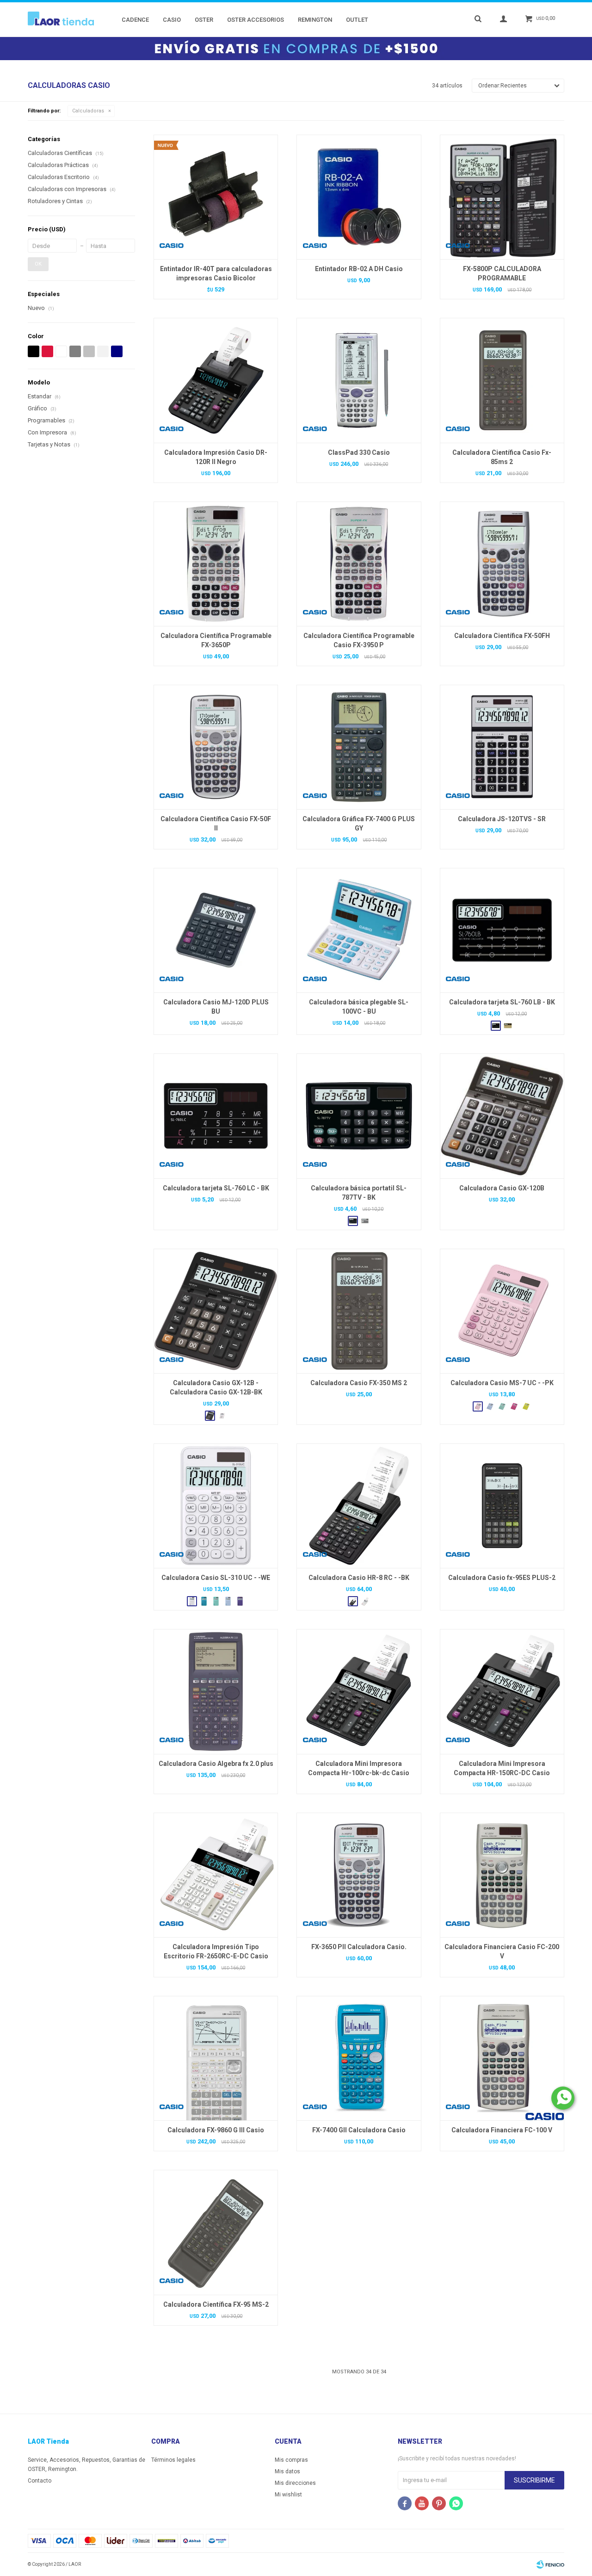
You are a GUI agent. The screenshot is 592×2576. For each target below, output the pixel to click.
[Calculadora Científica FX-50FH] (502, 564)
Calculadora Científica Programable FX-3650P (216, 640)
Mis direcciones (295, 2483)
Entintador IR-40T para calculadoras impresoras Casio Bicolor (216, 273)
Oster (204, 20)
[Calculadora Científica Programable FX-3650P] (216, 564)
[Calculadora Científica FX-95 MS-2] (216, 2232)
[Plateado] (89, 351)
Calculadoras (88, 111)
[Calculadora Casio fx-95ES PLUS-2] (502, 1506)
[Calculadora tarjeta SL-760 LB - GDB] (508, 1026)
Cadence (135, 20)
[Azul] (117, 351)
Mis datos (287, 2471)
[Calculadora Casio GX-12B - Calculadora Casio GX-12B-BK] (216, 1311)
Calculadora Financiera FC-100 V (502, 2130)
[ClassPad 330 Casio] (359, 380)
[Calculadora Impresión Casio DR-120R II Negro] (216, 380)
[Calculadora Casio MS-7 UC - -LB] (490, 1406)
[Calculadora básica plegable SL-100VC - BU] (359, 930)
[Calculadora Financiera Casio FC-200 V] (502, 1875)
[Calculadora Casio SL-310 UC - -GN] (216, 1601)
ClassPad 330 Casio (359, 452)
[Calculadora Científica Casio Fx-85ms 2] (502, 380)
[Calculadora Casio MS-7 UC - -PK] (502, 1311)
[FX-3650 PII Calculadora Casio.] (359, 1875)
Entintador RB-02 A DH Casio (359, 269)
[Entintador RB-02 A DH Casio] (359, 197)
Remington (315, 20)
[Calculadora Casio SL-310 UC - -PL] (240, 1601)
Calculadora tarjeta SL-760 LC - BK (216, 1188)
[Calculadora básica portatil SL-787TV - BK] (359, 1116)
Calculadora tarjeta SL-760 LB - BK (502, 1002)
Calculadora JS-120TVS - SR (502, 819)
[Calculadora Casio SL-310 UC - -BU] (204, 1601)
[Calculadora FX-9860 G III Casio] (216, 2058)
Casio (172, 20)
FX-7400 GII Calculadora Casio (359, 2130)
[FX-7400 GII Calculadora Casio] (359, 2058)
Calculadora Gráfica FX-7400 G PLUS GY (359, 824)
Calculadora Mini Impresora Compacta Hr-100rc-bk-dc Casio (359, 1768)
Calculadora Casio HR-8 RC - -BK (359, 1578)
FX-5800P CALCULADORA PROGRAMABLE (502, 273)
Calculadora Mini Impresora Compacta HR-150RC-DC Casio (502, 1768)
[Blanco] (61, 351)
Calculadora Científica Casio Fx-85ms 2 (502, 457)
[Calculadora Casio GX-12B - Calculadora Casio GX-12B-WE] (222, 1416)
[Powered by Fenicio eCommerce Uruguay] (550, 2564)
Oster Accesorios (256, 20)
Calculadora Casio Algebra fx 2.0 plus (216, 1764)
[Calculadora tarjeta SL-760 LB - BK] (502, 930)
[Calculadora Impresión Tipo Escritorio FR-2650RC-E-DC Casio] (216, 1875)
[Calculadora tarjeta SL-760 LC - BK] (216, 1116)
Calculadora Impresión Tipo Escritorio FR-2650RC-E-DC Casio (216, 1951)
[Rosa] (103, 351)
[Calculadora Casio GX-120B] (502, 1116)
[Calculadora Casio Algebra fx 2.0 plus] (216, 1691)
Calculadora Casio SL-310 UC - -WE (216, 1578)
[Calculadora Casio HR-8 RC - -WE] (365, 1601)
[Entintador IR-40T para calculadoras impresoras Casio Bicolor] (216, 197)
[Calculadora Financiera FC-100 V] (502, 2058)
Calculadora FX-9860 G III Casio (216, 2130)
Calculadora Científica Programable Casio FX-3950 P (359, 640)
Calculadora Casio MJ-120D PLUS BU (216, 1007)
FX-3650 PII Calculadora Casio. (359, 1947)
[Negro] (34, 351)
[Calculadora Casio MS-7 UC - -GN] (502, 1406)
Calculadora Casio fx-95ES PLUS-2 (502, 1578)
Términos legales (173, 2460)
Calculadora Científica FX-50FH (502, 636)
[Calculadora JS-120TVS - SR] (502, 747)
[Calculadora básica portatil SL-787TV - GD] (365, 1221)
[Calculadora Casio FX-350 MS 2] (359, 1311)
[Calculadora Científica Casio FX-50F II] (216, 747)
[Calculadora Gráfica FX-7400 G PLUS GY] (359, 747)
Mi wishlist (288, 2495)
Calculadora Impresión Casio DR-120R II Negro (216, 457)
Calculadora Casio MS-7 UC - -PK (502, 1383)
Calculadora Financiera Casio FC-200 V (502, 1951)
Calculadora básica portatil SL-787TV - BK (359, 1193)
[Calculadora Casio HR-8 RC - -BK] (359, 1506)
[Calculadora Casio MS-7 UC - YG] (526, 1406)
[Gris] (75, 351)
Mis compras (291, 2460)
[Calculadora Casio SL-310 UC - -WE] (216, 1506)
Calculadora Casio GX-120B (502, 1188)
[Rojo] (47, 351)
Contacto (40, 2481)
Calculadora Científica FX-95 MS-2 (216, 2304)
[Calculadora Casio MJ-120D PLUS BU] (216, 930)
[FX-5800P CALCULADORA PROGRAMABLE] (502, 197)
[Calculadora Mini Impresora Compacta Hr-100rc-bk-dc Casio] (359, 1691)
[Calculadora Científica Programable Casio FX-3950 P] (359, 564)
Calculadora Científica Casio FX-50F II (216, 824)
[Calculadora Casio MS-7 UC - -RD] (514, 1406)
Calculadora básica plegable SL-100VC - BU (359, 1007)
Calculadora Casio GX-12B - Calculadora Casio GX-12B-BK (216, 1387)
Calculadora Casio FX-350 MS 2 (359, 1383)
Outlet (357, 20)
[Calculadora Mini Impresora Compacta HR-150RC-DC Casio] (502, 1691)
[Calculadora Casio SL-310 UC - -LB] (228, 1601)
